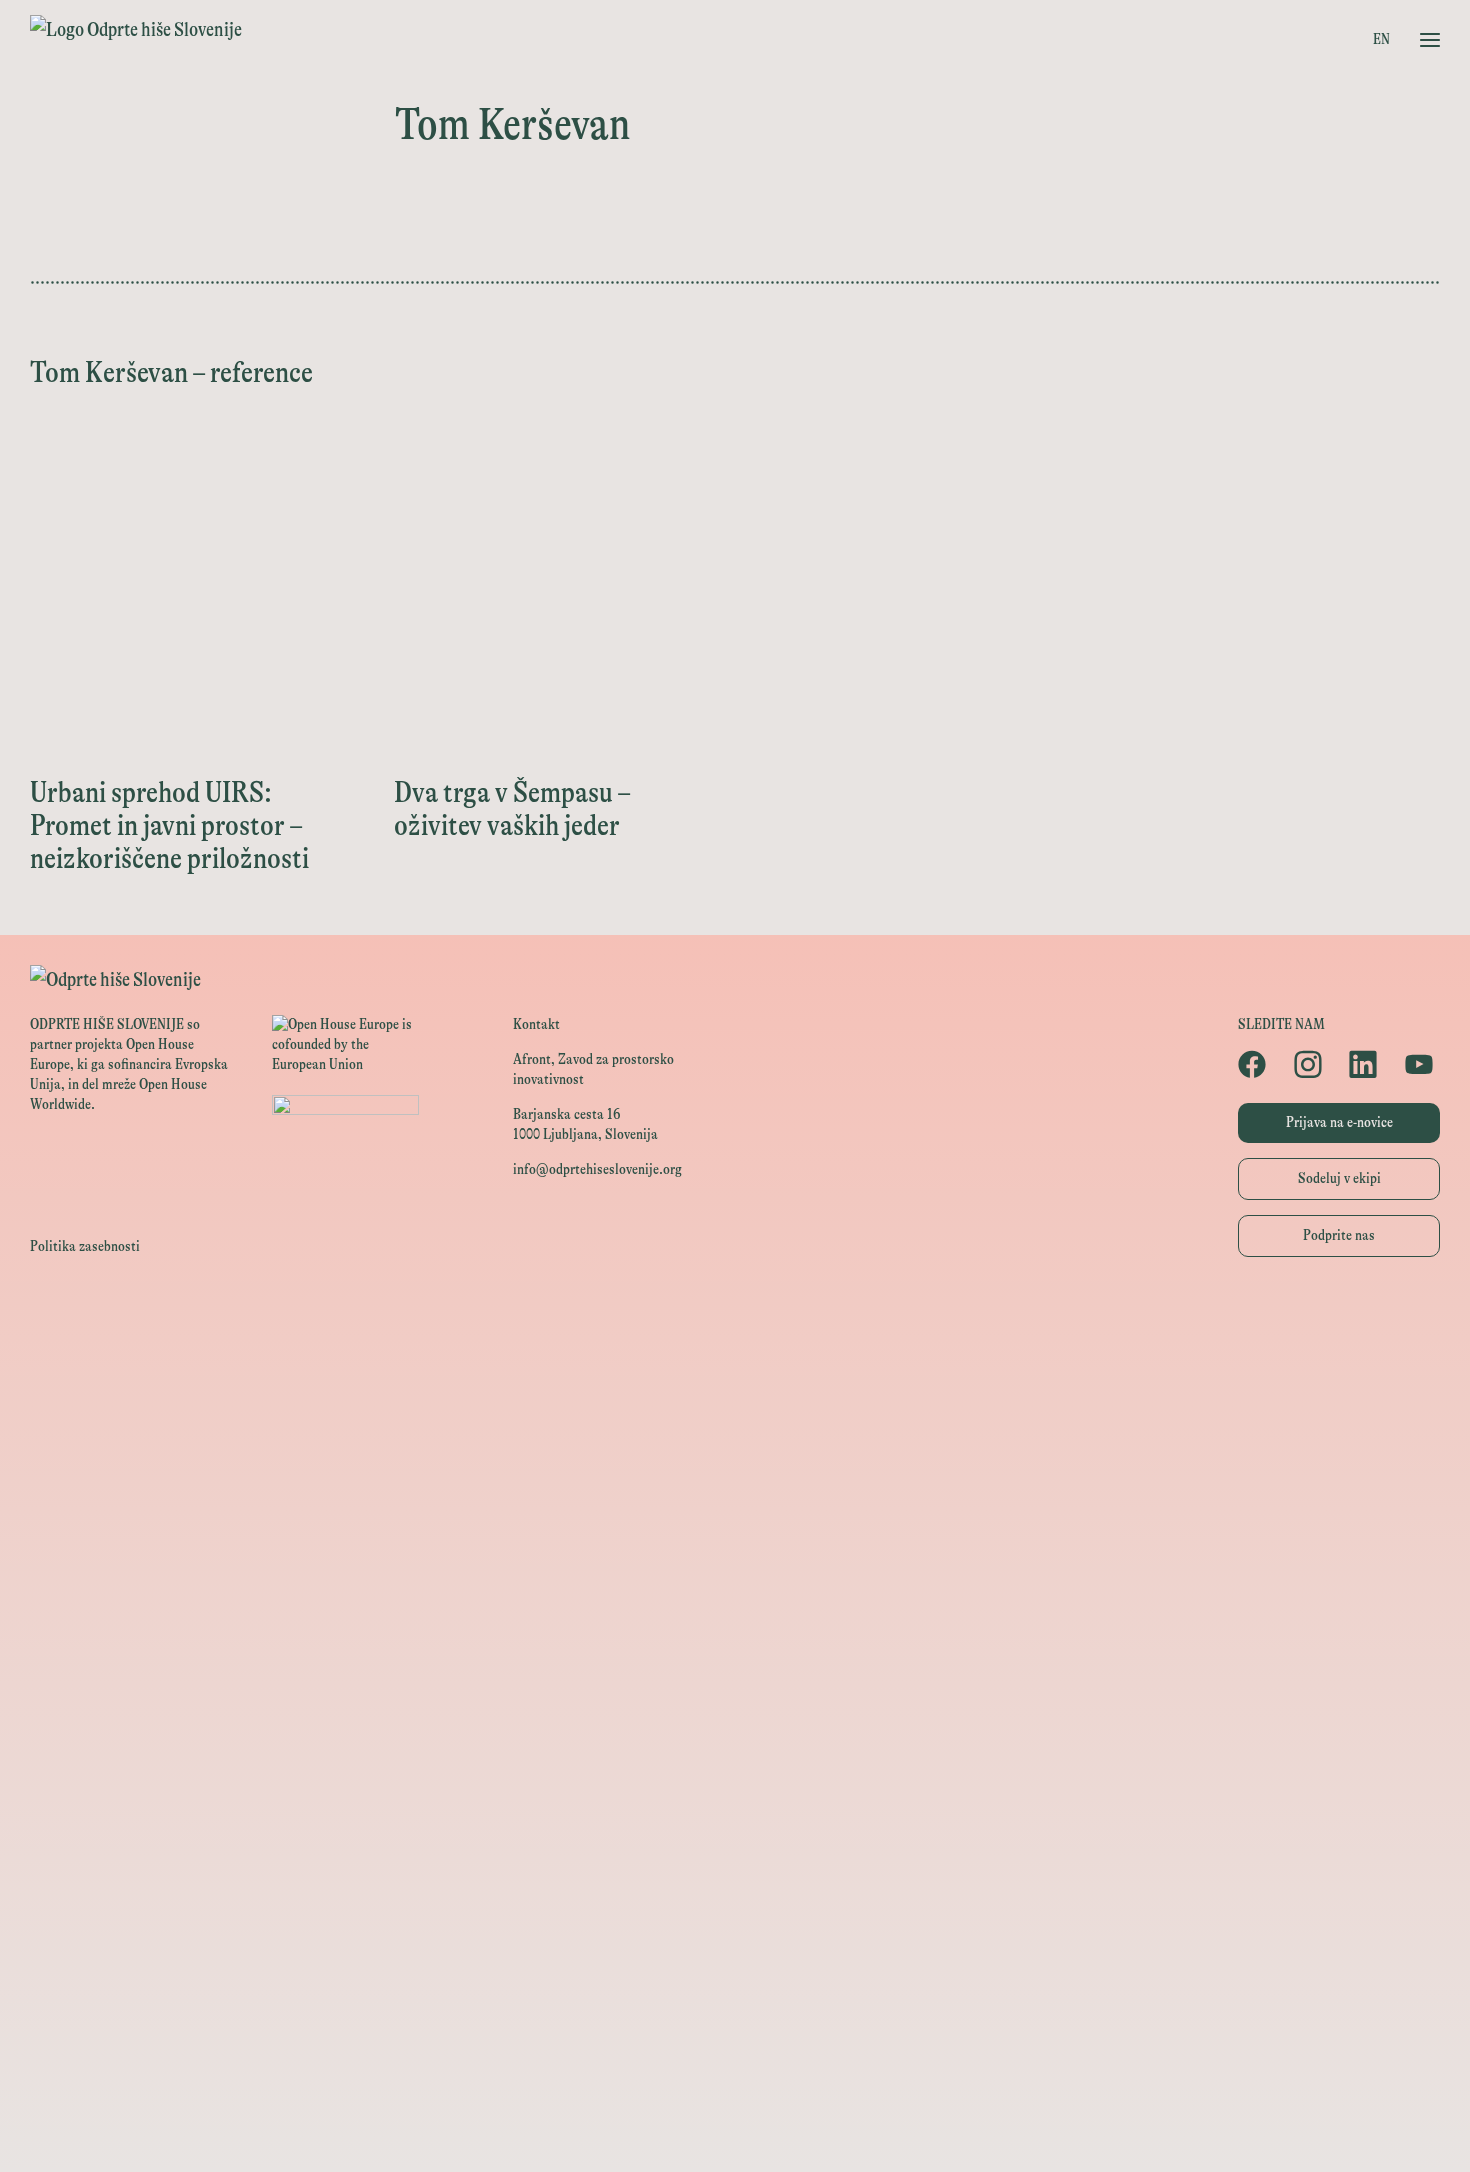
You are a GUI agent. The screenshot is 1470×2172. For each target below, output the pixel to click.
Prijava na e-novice (1339, 1122)
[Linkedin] (1366, 1064)
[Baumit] (735, 1814)
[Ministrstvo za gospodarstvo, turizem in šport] (735, 1454)
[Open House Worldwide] (735, 1364)
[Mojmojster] (735, 2039)
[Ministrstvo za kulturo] (735, 1409)
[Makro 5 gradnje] (735, 1904)
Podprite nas (1339, 1235)
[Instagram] (1311, 1064)
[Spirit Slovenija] (735, 1499)
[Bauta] (735, 1994)
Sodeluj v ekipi (1339, 1178)
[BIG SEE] (735, 2129)
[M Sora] (735, 1634)
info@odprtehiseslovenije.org (597, 1169)
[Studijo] (735, 2084)
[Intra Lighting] (735, 1544)
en (1381, 39)
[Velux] (735, 1589)
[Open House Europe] (735, 1319)
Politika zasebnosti (85, 1246)
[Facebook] (1255, 1064)
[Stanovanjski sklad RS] (735, 1679)
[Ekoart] (735, 1724)
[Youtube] (1422, 1064)
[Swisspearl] (735, 1859)
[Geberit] (735, 1949)
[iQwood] (735, 1769)
